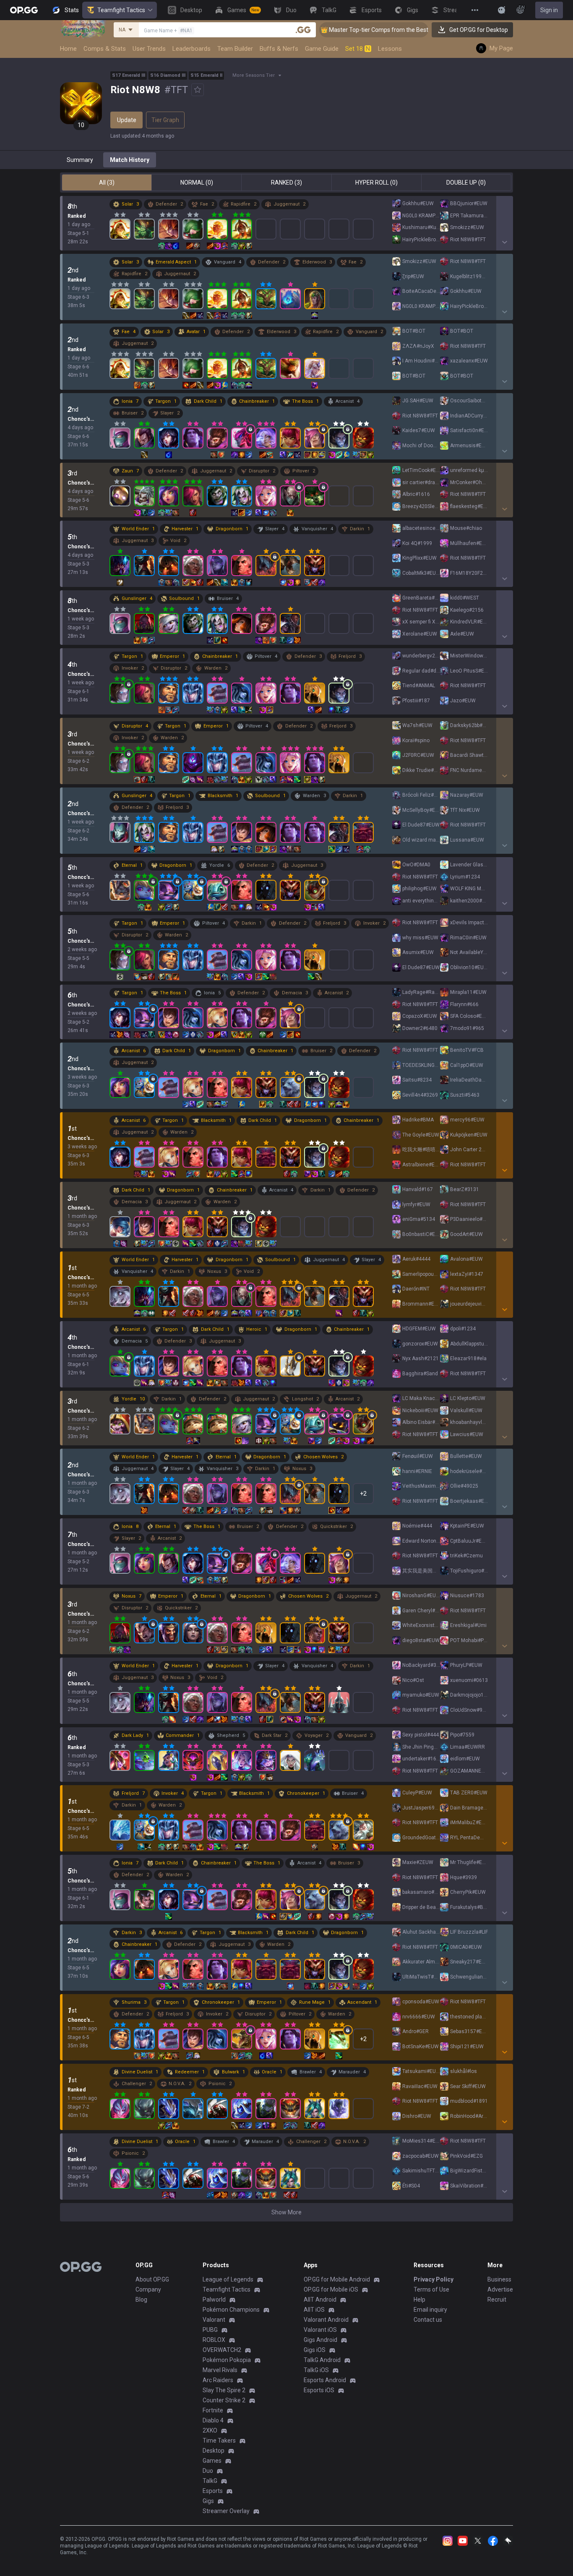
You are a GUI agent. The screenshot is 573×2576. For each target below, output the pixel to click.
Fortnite (213, 2410)
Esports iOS (319, 2390)
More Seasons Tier (254, 75)
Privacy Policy (434, 2279)
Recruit (497, 2300)
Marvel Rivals (220, 2370)
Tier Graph (165, 120)
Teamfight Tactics (121, 10)
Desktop (214, 2451)
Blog (141, 2300)
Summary (80, 160)
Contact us (428, 2320)
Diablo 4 (213, 2420)
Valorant (214, 2320)
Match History (130, 160)
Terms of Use (431, 2289)
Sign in (549, 10)
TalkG (210, 2481)
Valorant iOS (320, 2330)
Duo (208, 2471)
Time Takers (219, 2440)
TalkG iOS (316, 2370)
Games (212, 2461)
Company (148, 2289)
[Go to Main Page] (24, 10)
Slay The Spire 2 (224, 2390)
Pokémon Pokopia (227, 2360)
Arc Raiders (218, 2380)
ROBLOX (214, 2340)
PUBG (210, 2330)
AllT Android (320, 2300)
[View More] (475, 10)
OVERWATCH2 (222, 2350)
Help (419, 2300)
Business (499, 2279)
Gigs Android (320, 2340)
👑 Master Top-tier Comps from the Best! (323, 30)
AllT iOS (314, 2310)
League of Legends (228, 2279)
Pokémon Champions (231, 2310)
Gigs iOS (315, 2350)
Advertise (500, 2289)
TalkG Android (322, 2360)
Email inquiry (430, 2310)
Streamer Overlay (226, 2511)
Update (127, 120)
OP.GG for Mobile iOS (331, 2289)
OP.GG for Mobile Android (337, 2279)
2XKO (210, 2430)
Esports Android (325, 2380)
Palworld (214, 2300)
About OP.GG (152, 2279)
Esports (213, 2491)
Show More (286, 2212)
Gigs (208, 2501)
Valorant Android (326, 2320)
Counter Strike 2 (224, 2400)
